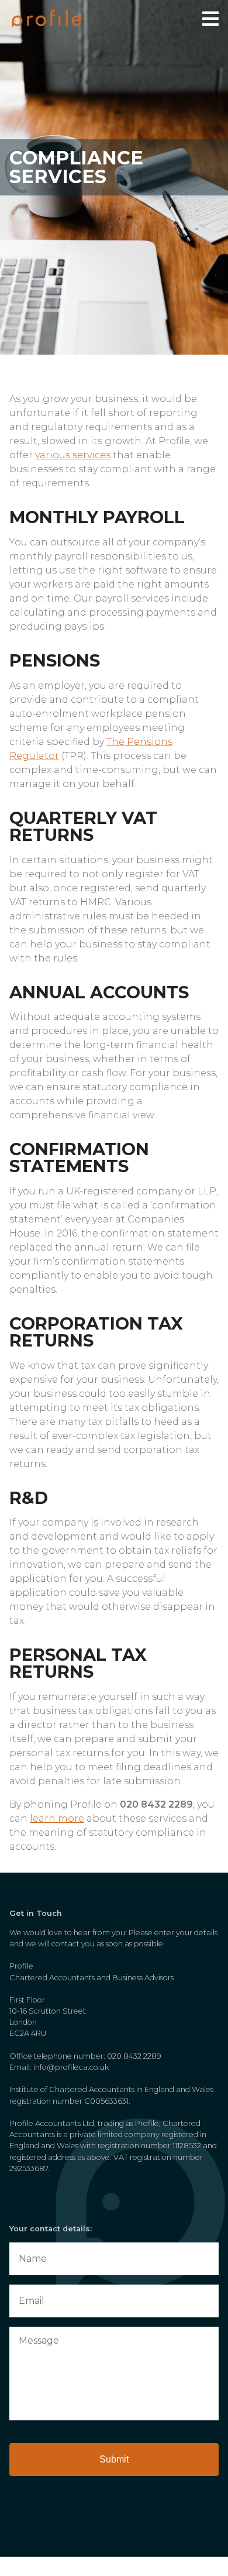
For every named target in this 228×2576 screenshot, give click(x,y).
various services (73, 455)
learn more (57, 1818)
